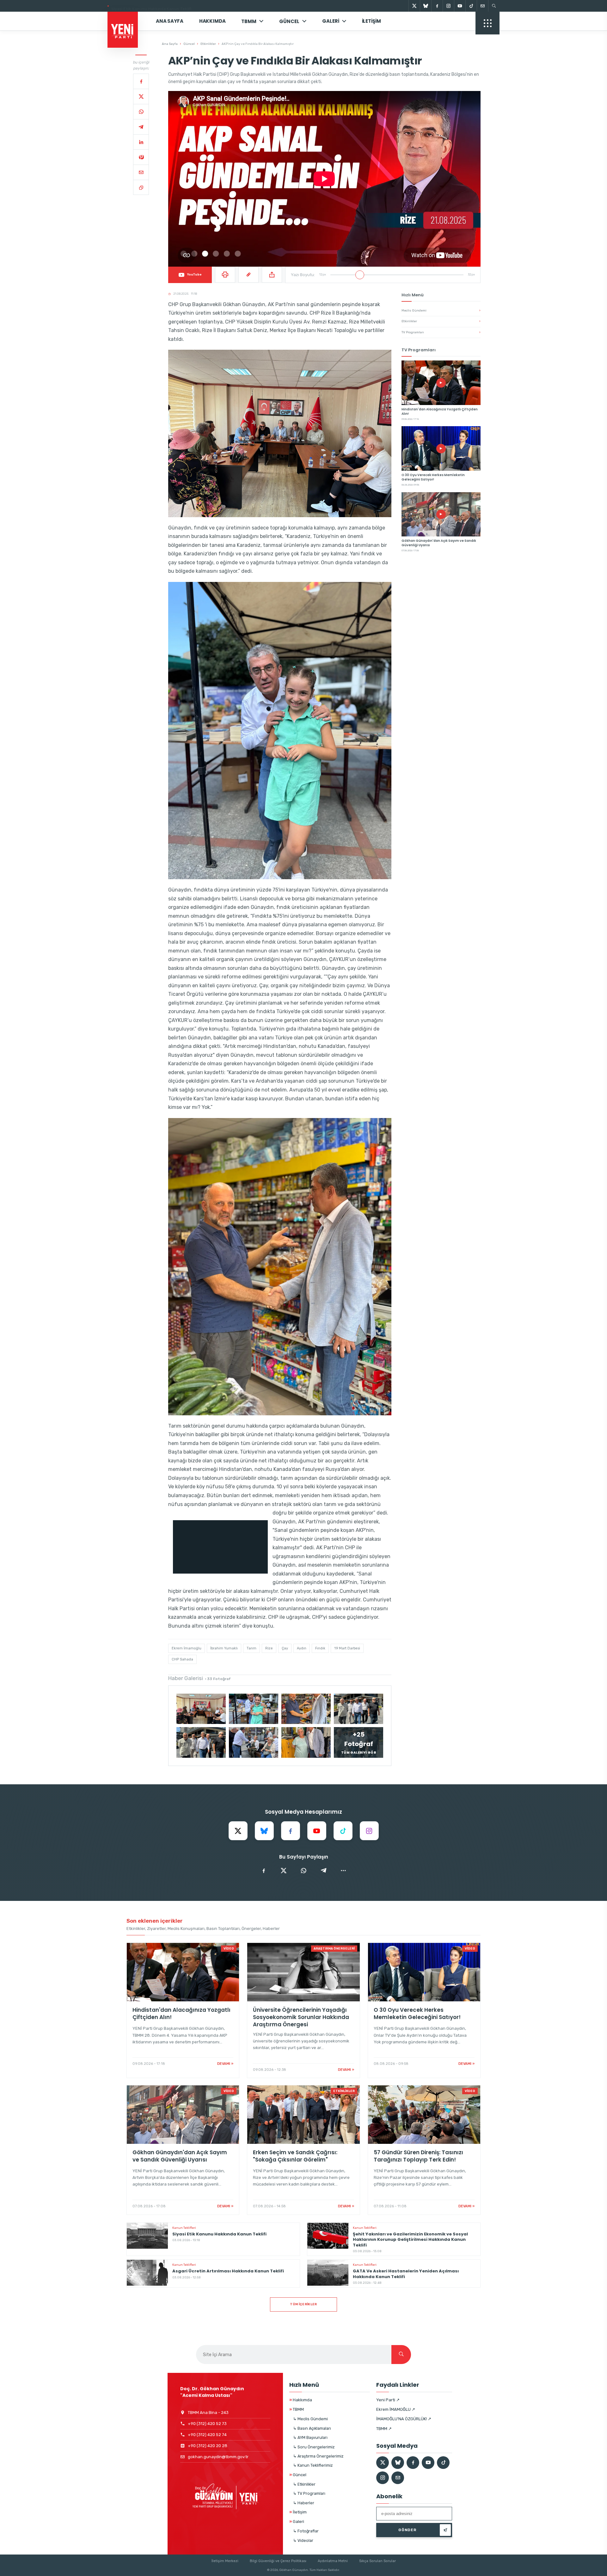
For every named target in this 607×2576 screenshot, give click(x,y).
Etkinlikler (208, 44)
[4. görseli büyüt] (359, 1709)
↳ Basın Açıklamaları (312, 2428)
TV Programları (441, 332)
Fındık (320, 1648)
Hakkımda (212, 21)
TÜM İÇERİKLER (303, 2304)
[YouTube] (460, 6)
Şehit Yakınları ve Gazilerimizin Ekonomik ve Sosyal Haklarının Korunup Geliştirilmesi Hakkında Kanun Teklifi (214, 6)
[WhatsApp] (141, 112)
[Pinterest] (141, 157)
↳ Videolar (303, 2540)
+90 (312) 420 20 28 (208, 2446)
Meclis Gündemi (441, 311)
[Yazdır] (225, 275)
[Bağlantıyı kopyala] (141, 187)
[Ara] (401, 2355)
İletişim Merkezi (225, 2561)
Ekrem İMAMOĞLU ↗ (396, 2409)
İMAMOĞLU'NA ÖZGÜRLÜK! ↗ (404, 2419)
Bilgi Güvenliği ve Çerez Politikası (278, 2561)
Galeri (331, 21)
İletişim (371, 21)
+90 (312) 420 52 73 (207, 2424)
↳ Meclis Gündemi (310, 2419)
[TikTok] (471, 6)
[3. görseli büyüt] (306, 1709)
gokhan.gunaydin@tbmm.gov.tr (218, 2457)
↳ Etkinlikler (304, 2484)
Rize (269, 1648)
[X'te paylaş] (284, 1871)
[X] (414, 6)
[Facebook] (437, 6)
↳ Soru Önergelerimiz (314, 2447)
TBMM (249, 21)
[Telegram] (141, 127)
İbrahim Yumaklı (224, 1648)
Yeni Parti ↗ (388, 2400)
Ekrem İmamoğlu (187, 1648)
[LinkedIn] (141, 142)
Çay (285, 1648)
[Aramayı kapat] (591, 37)
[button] (280, 433)
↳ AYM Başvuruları (310, 2437)
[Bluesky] (426, 6)
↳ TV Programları (309, 2493)
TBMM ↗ (384, 2429)
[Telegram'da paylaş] (323, 1871)
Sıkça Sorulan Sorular (377, 2561)
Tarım (251, 1648)
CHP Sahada (182, 1659)
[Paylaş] (272, 275)
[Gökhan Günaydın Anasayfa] (126, 21)
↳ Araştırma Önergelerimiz (318, 2456)
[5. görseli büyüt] (201, 1742)
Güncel (189, 44)
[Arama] (494, 6)
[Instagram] (448, 6)
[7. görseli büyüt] (306, 1742)
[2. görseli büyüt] (254, 1709)
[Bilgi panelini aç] (487, 23)
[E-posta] (482, 6)
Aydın (302, 1648)
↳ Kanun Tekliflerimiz (313, 2465)
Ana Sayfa (170, 21)
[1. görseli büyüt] (201, 1709)
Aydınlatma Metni (333, 2561)
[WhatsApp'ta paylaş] (303, 1871)
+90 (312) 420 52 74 (207, 2435)
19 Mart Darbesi (347, 1648)
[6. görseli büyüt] (254, 1742)
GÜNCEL (289, 21)
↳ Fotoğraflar (306, 2531)
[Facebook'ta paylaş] (264, 1871)
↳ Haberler (304, 2503)
